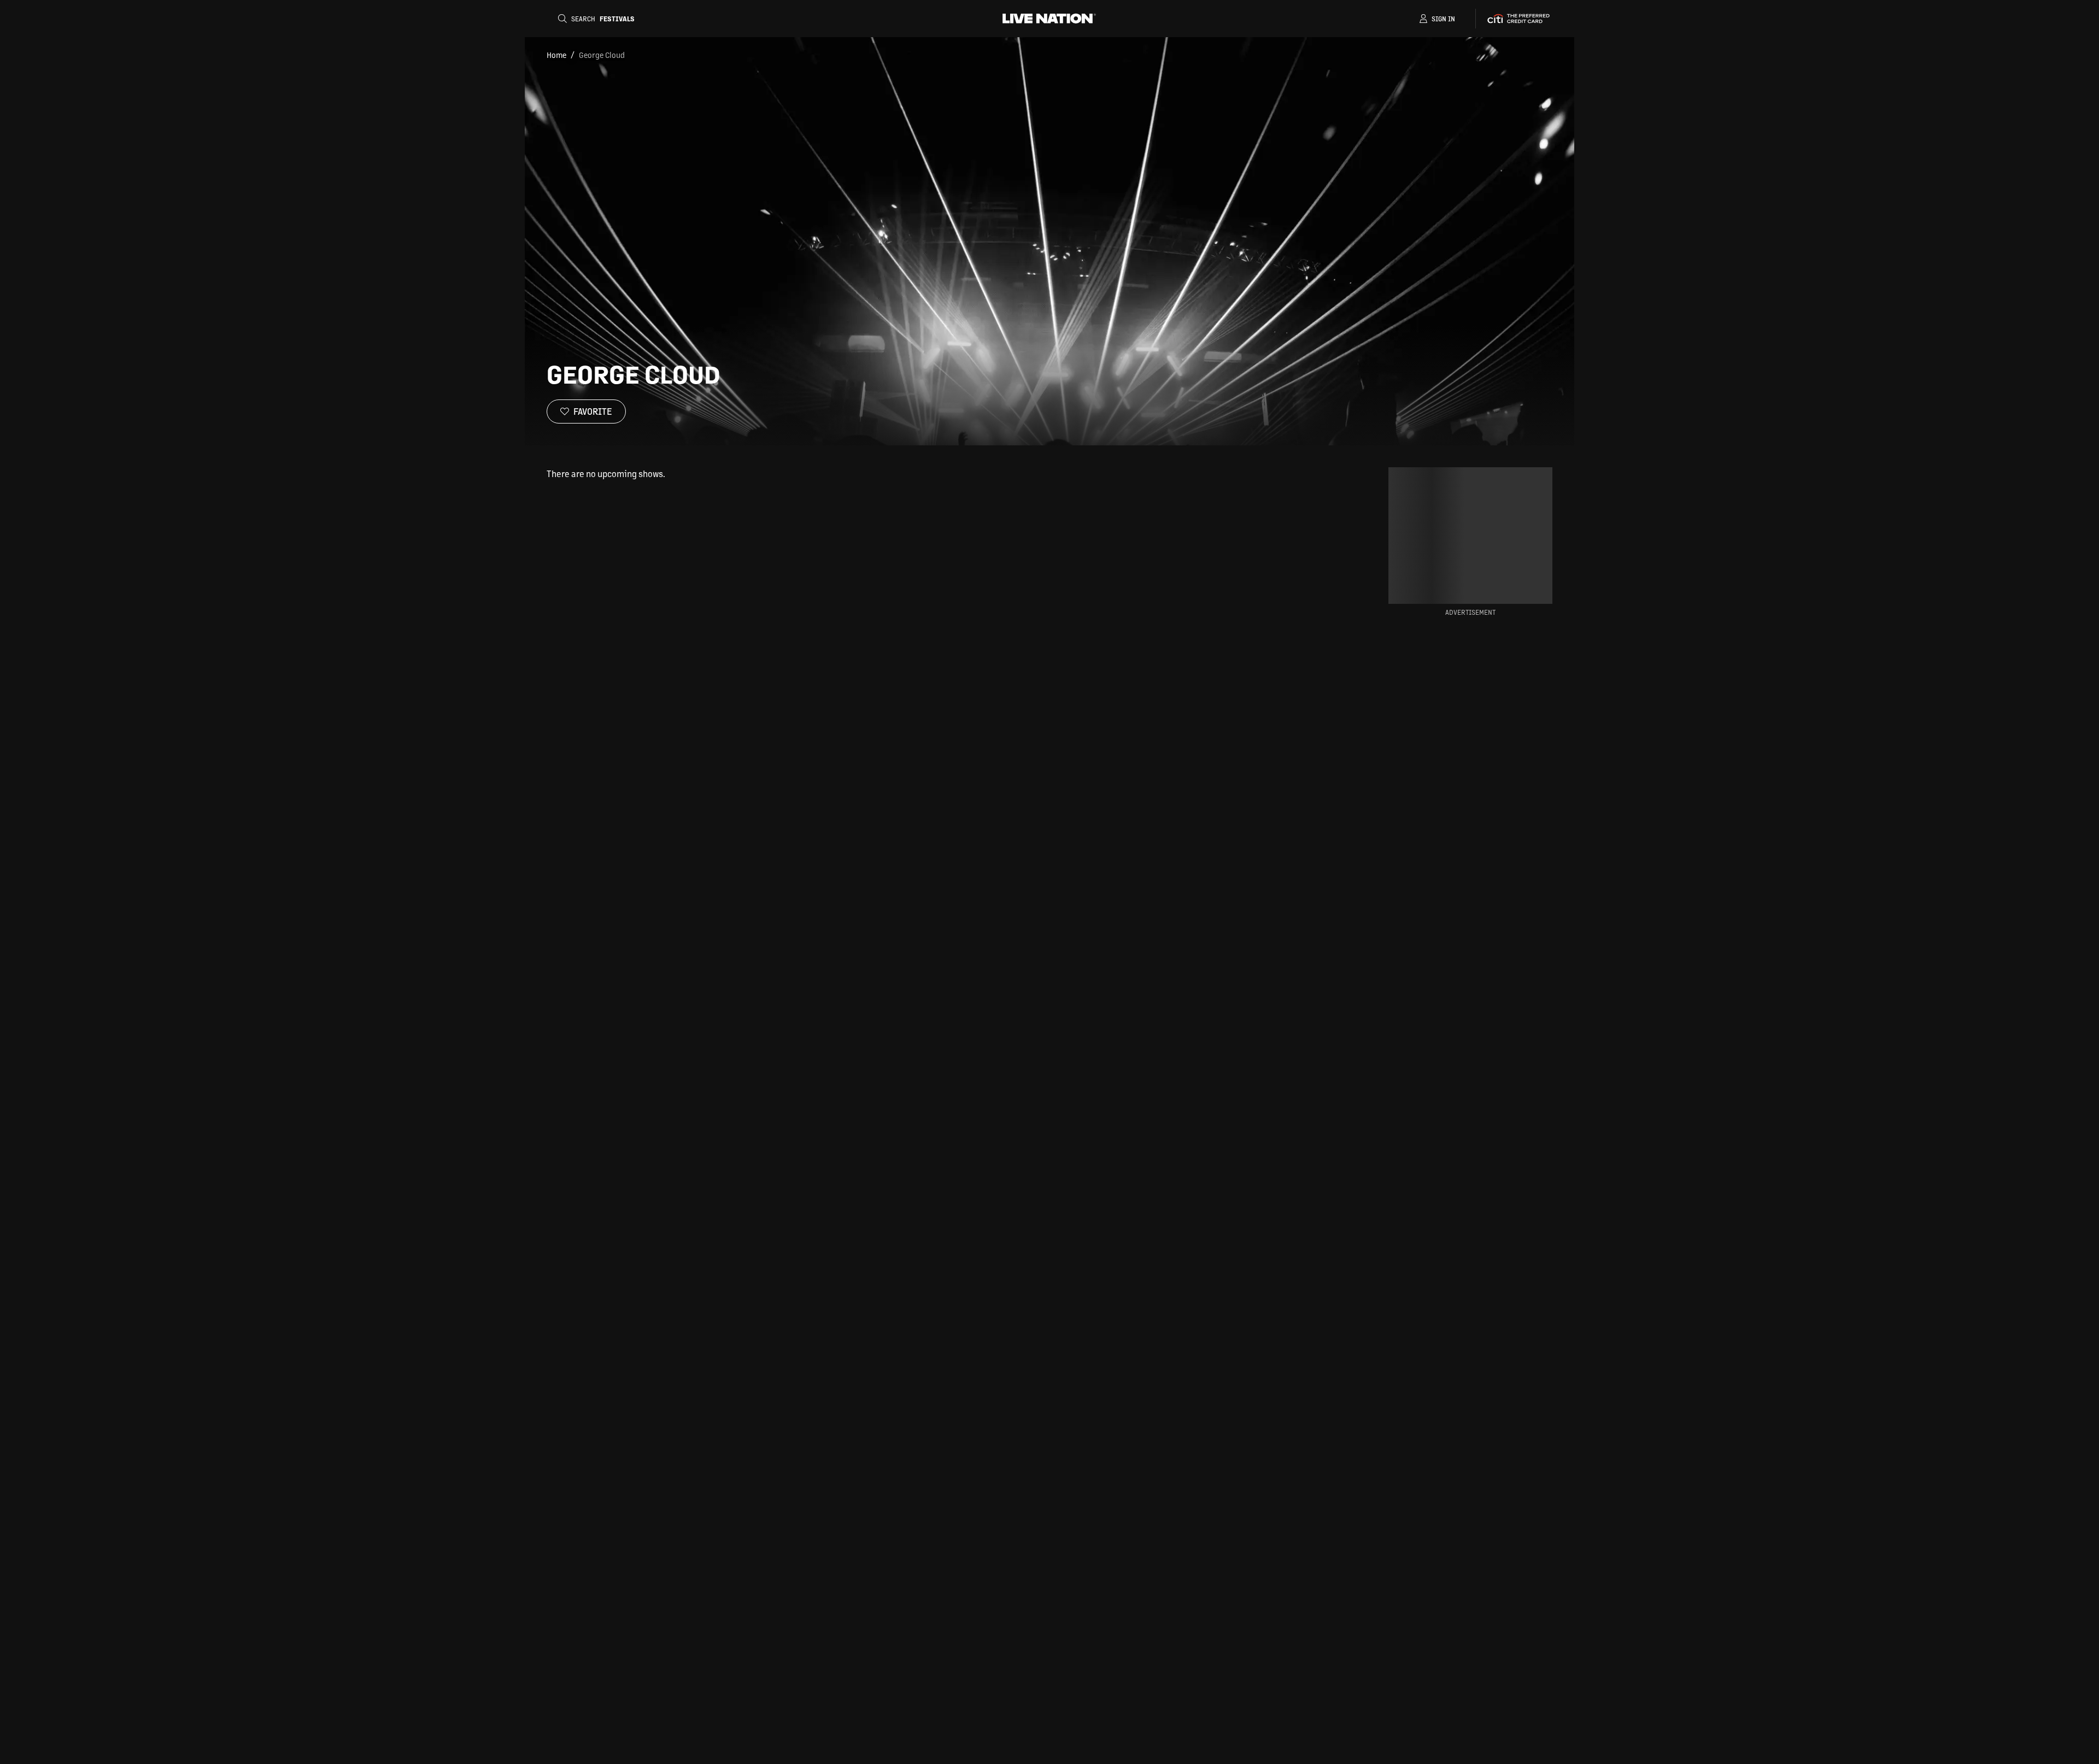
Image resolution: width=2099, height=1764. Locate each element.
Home (556, 55)
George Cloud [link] (602, 55)
